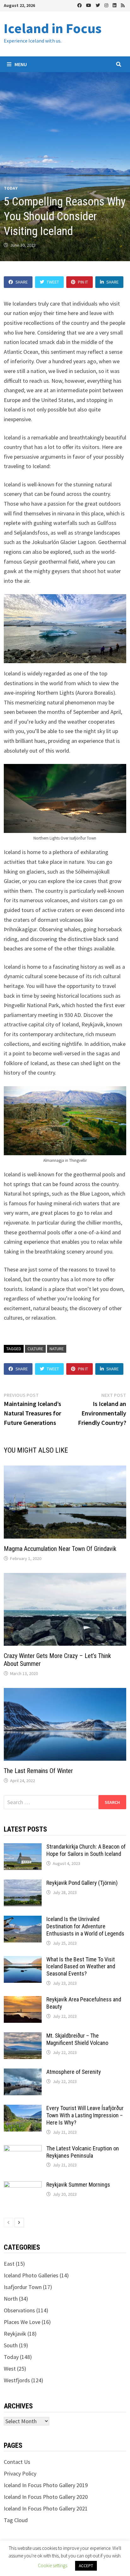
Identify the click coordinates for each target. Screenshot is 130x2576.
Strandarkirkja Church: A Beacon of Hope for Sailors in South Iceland (86, 1850)
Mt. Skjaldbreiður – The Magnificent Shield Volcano (77, 2039)
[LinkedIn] (115, 5)
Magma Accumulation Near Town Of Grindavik (60, 1549)
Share (22, 282)
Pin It (83, 282)
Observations (19, 2310)
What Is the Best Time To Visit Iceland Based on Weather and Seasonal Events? (81, 1967)
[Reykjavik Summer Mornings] (23, 2186)
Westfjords (17, 2380)
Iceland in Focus (53, 28)
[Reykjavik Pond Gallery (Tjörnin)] (23, 1884)
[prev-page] (9, 2223)
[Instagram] (107, 5)
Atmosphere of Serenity (74, 2072)
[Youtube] (89, 5)
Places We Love (22, 2322)
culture (35, 1349)
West (10, 2369)
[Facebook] (80, 5)
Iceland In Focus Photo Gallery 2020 (46, 2497)
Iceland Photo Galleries (31, 2275)
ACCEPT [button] (86, 2566)
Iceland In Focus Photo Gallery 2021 (46, 2508)
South (11, 2345)
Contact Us (17, 2462)
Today (11, 188)
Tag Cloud (16, 2520)
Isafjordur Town (23, 2287)
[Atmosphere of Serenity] (23, 2073)
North (11, 2299)
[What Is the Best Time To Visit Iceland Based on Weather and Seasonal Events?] (23, 1960)
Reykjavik (15, 2334)
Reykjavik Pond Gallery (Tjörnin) (82, 1883)
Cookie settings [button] (53, 2565)
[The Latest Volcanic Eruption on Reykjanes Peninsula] (23, 2149)
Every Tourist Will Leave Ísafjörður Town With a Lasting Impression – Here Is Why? (85, 2115)
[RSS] (123, 5)
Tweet (53, 282)
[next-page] (19, 2223)
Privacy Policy (20, 2473)
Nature (57, 1349)
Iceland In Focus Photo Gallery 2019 (46, 2485)
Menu (20, 64)
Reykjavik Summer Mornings (78, 2185)
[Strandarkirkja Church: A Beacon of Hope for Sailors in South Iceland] (23, 1847)
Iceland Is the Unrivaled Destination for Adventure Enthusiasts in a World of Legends (85, 1926)
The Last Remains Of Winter (38, 1771)
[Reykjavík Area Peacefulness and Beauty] (23, 2000)
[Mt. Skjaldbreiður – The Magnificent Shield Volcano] (23, 2037)
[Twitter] (98, 5)
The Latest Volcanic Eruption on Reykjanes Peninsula (83, 2152)
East (9, 2264)
